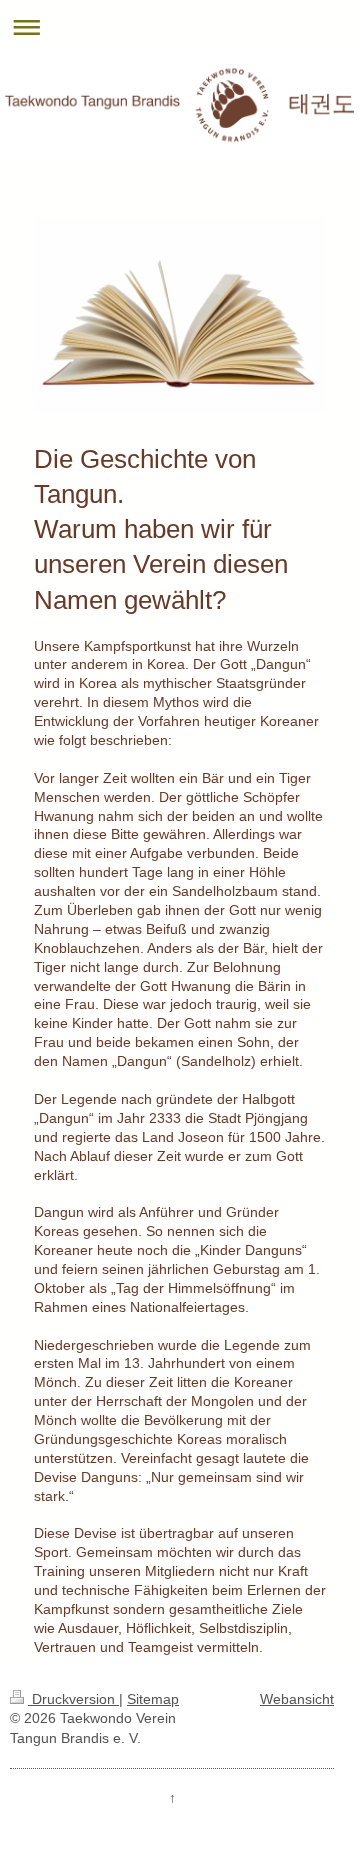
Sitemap (153, 1699)
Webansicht (297, 1699)
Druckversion (73, 1699)
